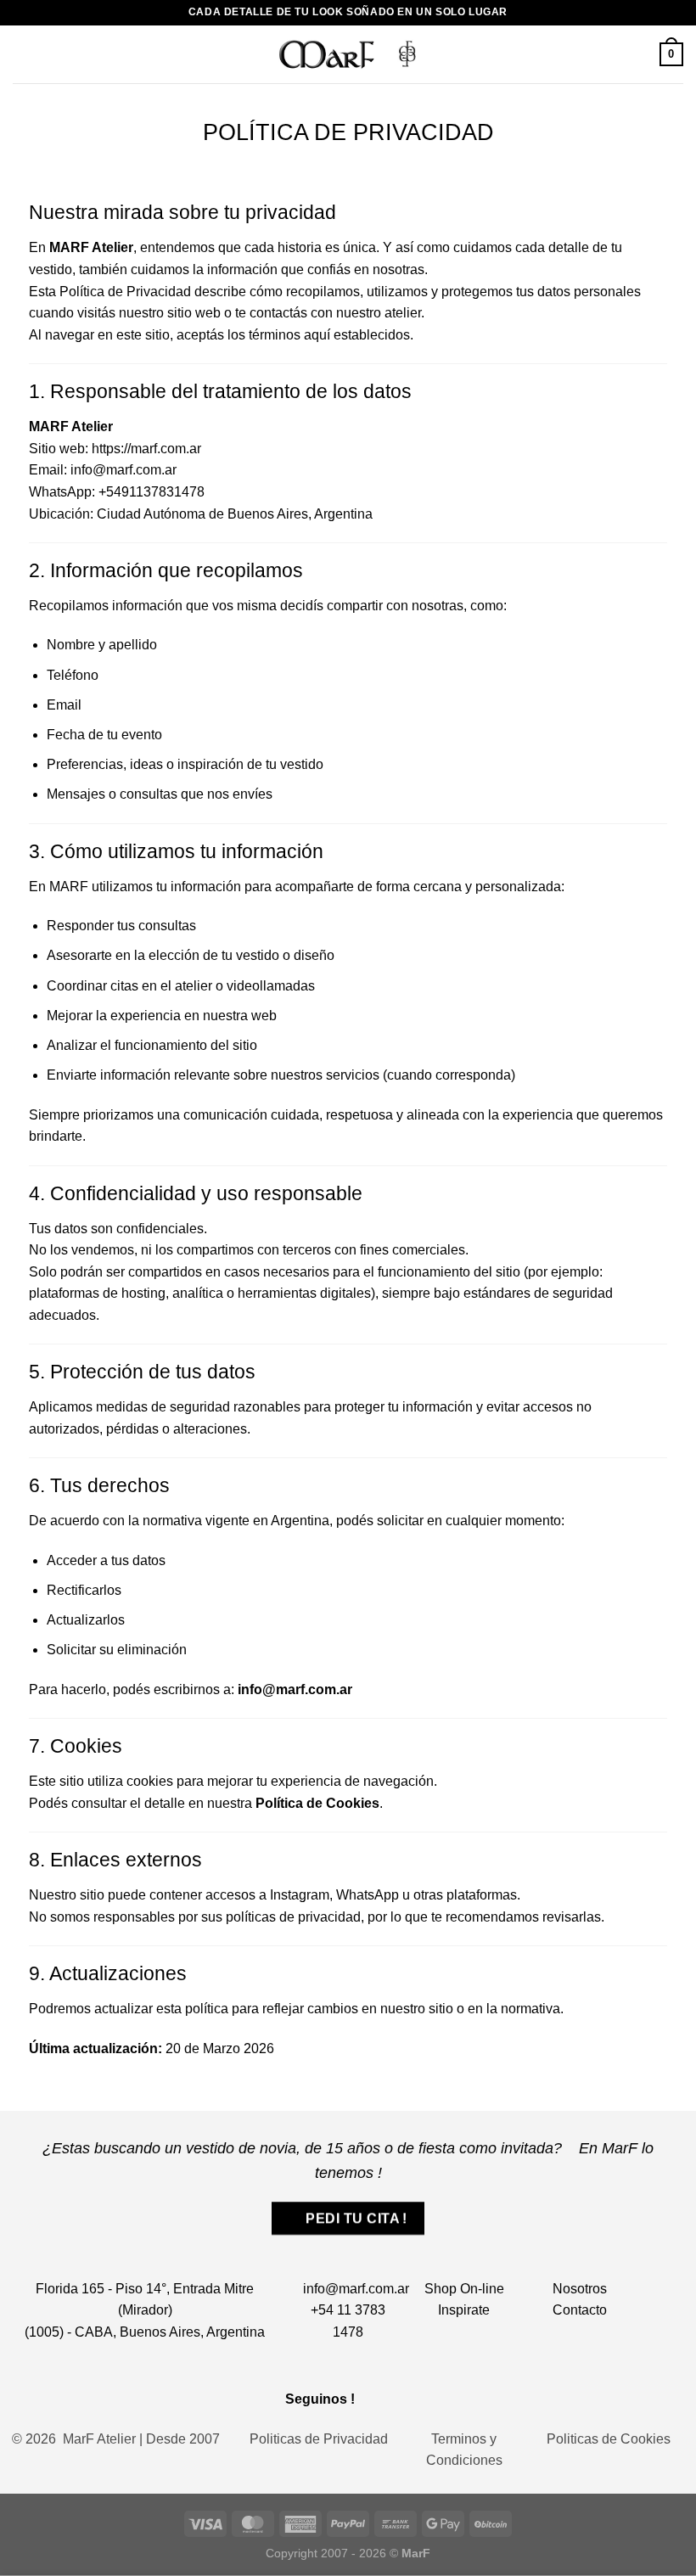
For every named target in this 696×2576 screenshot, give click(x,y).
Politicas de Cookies (609, 2439)
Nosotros (580, 2289)
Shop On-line (464, 2289)
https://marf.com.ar (146, 449)
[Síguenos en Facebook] (376, 2398)
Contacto (580, 2310)
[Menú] (23, 54)
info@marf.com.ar (356, 2289)
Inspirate (464, 2310)
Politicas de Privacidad (319, 2439)
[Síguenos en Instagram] (399, 2398)
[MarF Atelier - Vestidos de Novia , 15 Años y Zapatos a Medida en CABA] (348, 54)
